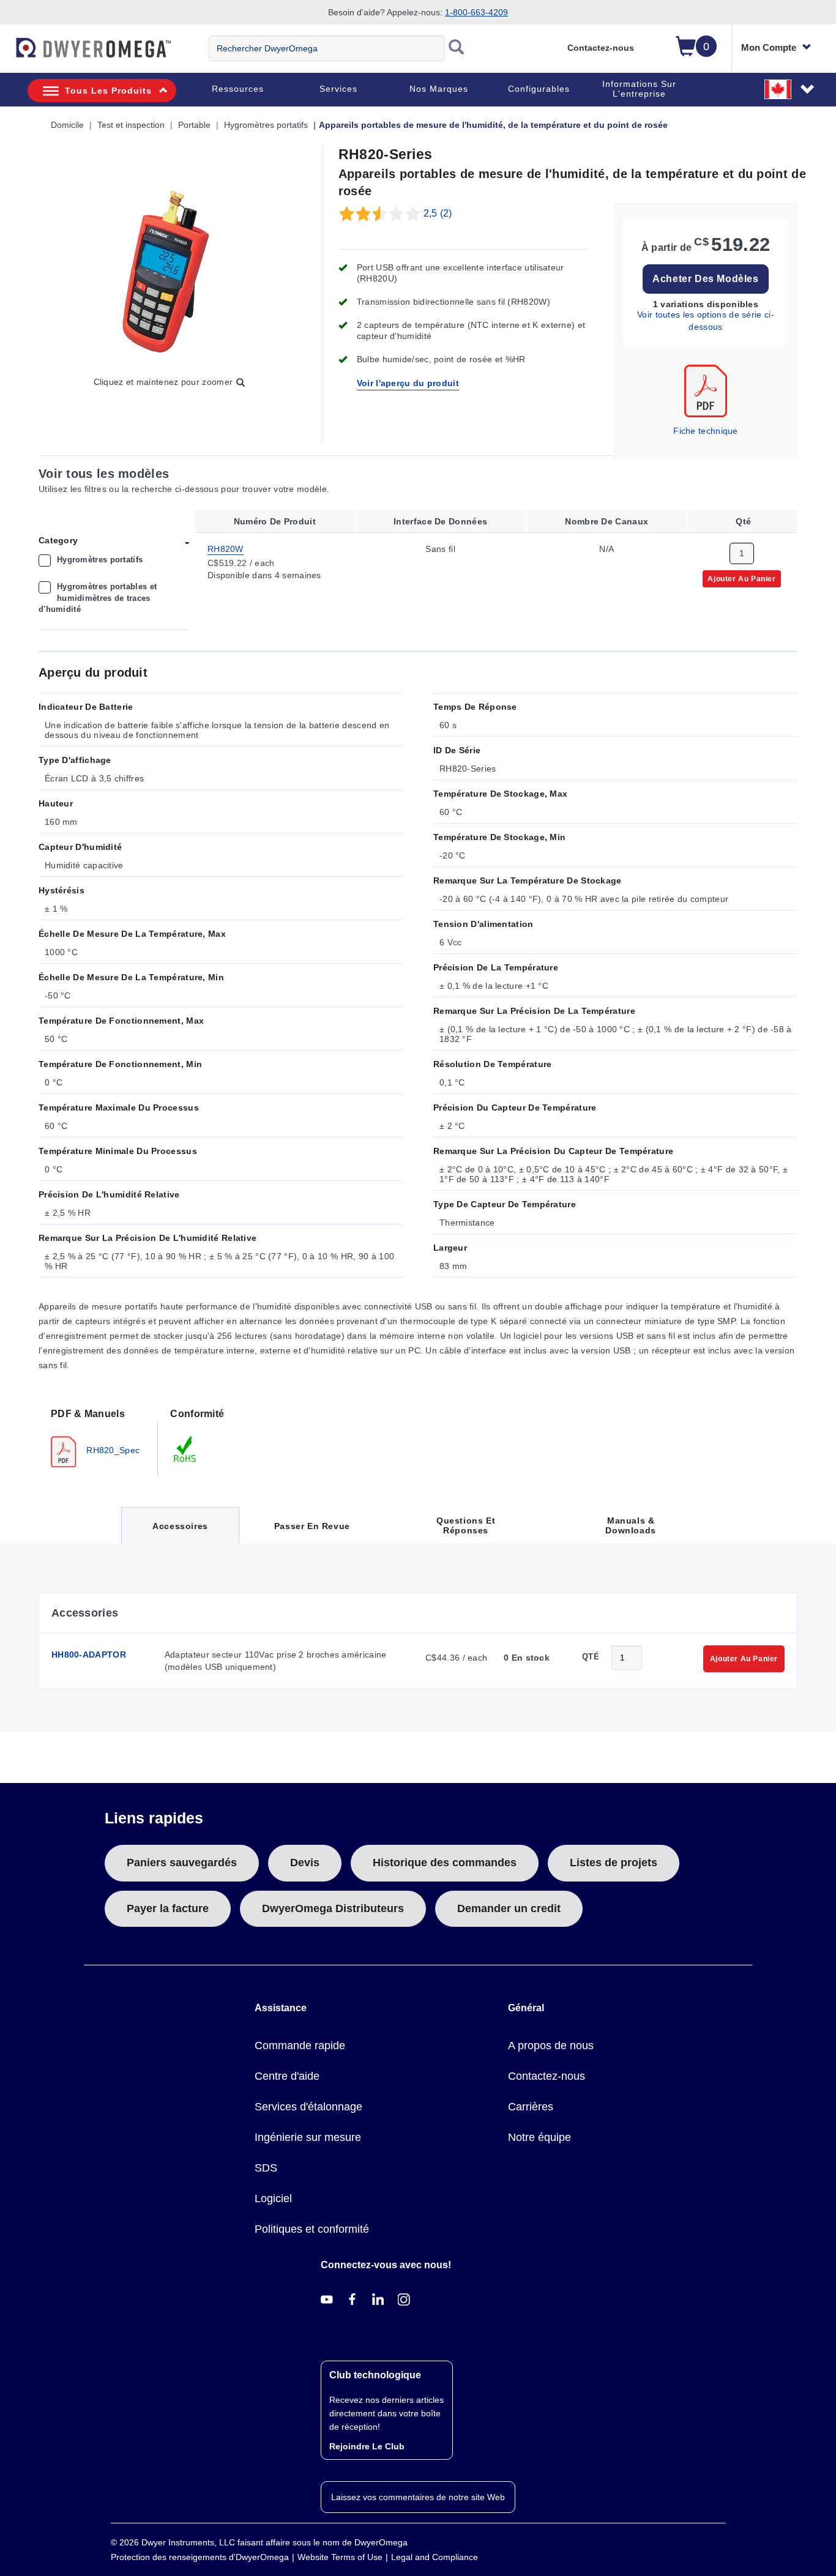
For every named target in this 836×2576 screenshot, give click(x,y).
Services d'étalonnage (308, 2107)
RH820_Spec (112, 1450)
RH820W (226, 548)
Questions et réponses (466, 1525)
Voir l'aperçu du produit (408, 383)
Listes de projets (614, 1863)
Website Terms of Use (340, 2557)
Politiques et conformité (312, 2229)
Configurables (539, 89)
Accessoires (180, 1532)
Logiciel (273, 2198)
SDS (266, 2168)
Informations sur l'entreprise (639, 89)
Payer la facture (168, 1908)
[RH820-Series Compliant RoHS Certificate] (185, 1449)
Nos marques (439, 89)
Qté (591, 1657)
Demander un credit (509, 1908)
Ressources (238, 89)
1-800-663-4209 (476, 12)
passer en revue (312, 1526)
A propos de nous (551, 2046)
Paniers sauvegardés (182, 1863)
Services (338, 89)
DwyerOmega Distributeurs (333, 1908)
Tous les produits (108, 91)
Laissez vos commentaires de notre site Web (418, 2497)
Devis (305, 1863)
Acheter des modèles (705, 279)
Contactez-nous (601, 48)
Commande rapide (300, 2046)
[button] (790, 89)
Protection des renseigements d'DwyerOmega (200, 2557)
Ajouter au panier (741, 578)
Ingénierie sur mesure (308, 2137)
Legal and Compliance (435, 2557)
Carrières (531, 2107)
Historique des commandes (445, 1863)
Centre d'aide (287, 2076)
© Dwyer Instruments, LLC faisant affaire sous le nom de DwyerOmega (259, 2542)
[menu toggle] (7, 54)
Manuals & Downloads (630, 1525)
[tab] (98, 1437)
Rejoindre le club (367, 2446)
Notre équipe (539, 2137)
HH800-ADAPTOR (89, 1655)
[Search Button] (457, 48)
